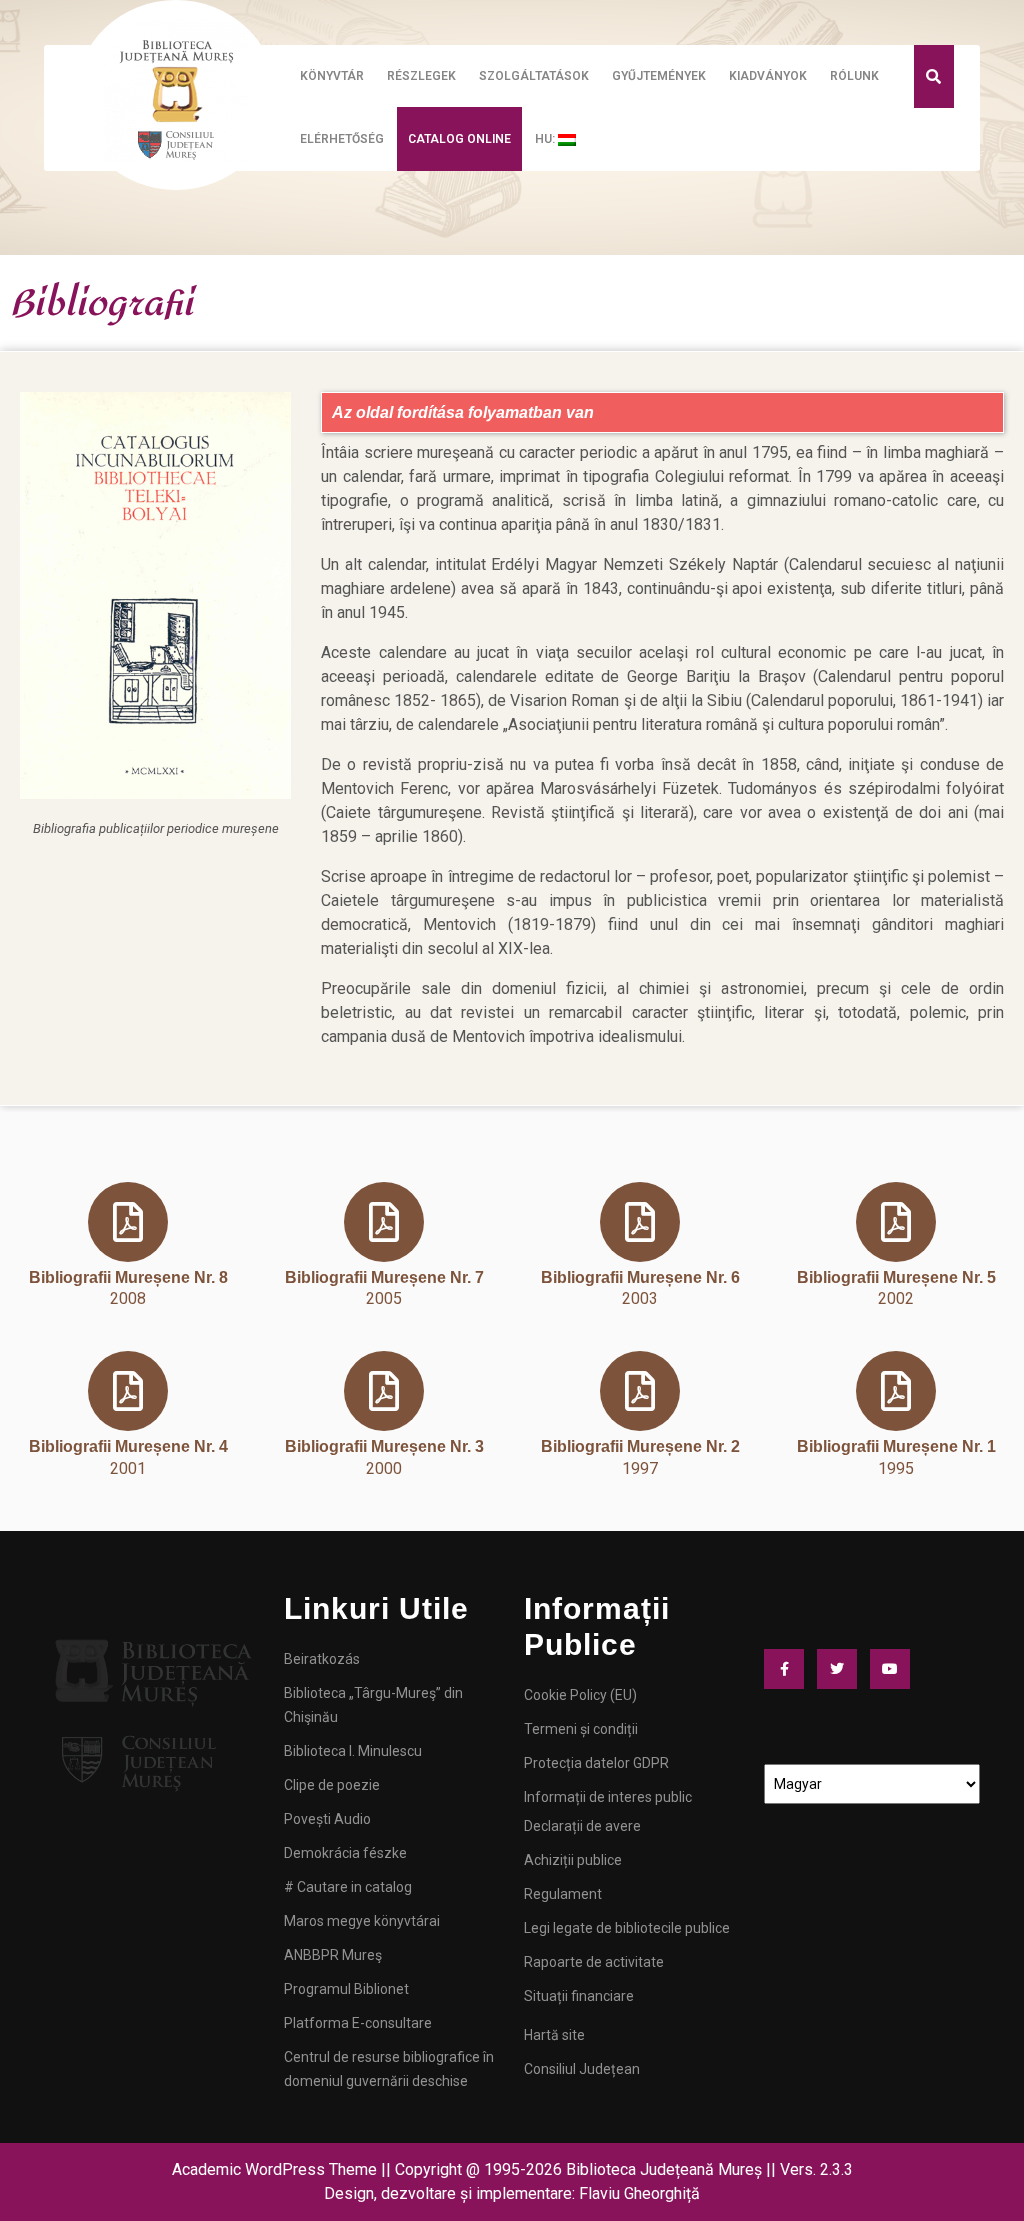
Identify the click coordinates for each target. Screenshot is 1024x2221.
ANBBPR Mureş (333, 1955)
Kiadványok (768, 76)
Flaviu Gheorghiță (639, 2193)
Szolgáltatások (534, 76)
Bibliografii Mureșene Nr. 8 (128, 1277)
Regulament (563, 1894)
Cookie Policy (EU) (580, 1695)
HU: (546, 139)
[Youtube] (895, 1669)
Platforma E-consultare (358, 2023)
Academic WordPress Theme (274, 2169)
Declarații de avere (582, 1826)
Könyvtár (332, 76)
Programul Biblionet (346, 1989)
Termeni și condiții (581, 1729)
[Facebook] (789, 1669)
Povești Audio (327, 1819)
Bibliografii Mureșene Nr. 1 (896, 1446)
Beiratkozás (322, 1659)
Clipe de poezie (332, 1785)
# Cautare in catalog (348, 1887)
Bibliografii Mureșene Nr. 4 (128, 1446)
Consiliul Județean (582, 2069)
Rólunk (854, 76)
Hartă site (554, 2035)
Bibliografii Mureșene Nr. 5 (896, 1277)
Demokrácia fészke (345, 1853)
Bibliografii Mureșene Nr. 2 (640, 1446)
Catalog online (459, 139)
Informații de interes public (608, 1797)
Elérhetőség (342, 139)
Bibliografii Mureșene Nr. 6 (640, 1277)
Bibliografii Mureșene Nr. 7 (384, 1277)
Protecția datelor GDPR (596, 1763)
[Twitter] (842, 1669)
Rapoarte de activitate (594, 1962)
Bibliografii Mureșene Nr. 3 (384, 1446)
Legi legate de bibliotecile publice (627, 1928)
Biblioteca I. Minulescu (353, 1751)
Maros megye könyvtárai (362, 1921)
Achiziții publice (573, 1860)
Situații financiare (579, 1996)
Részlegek (421, 76)
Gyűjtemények (659, 76)
